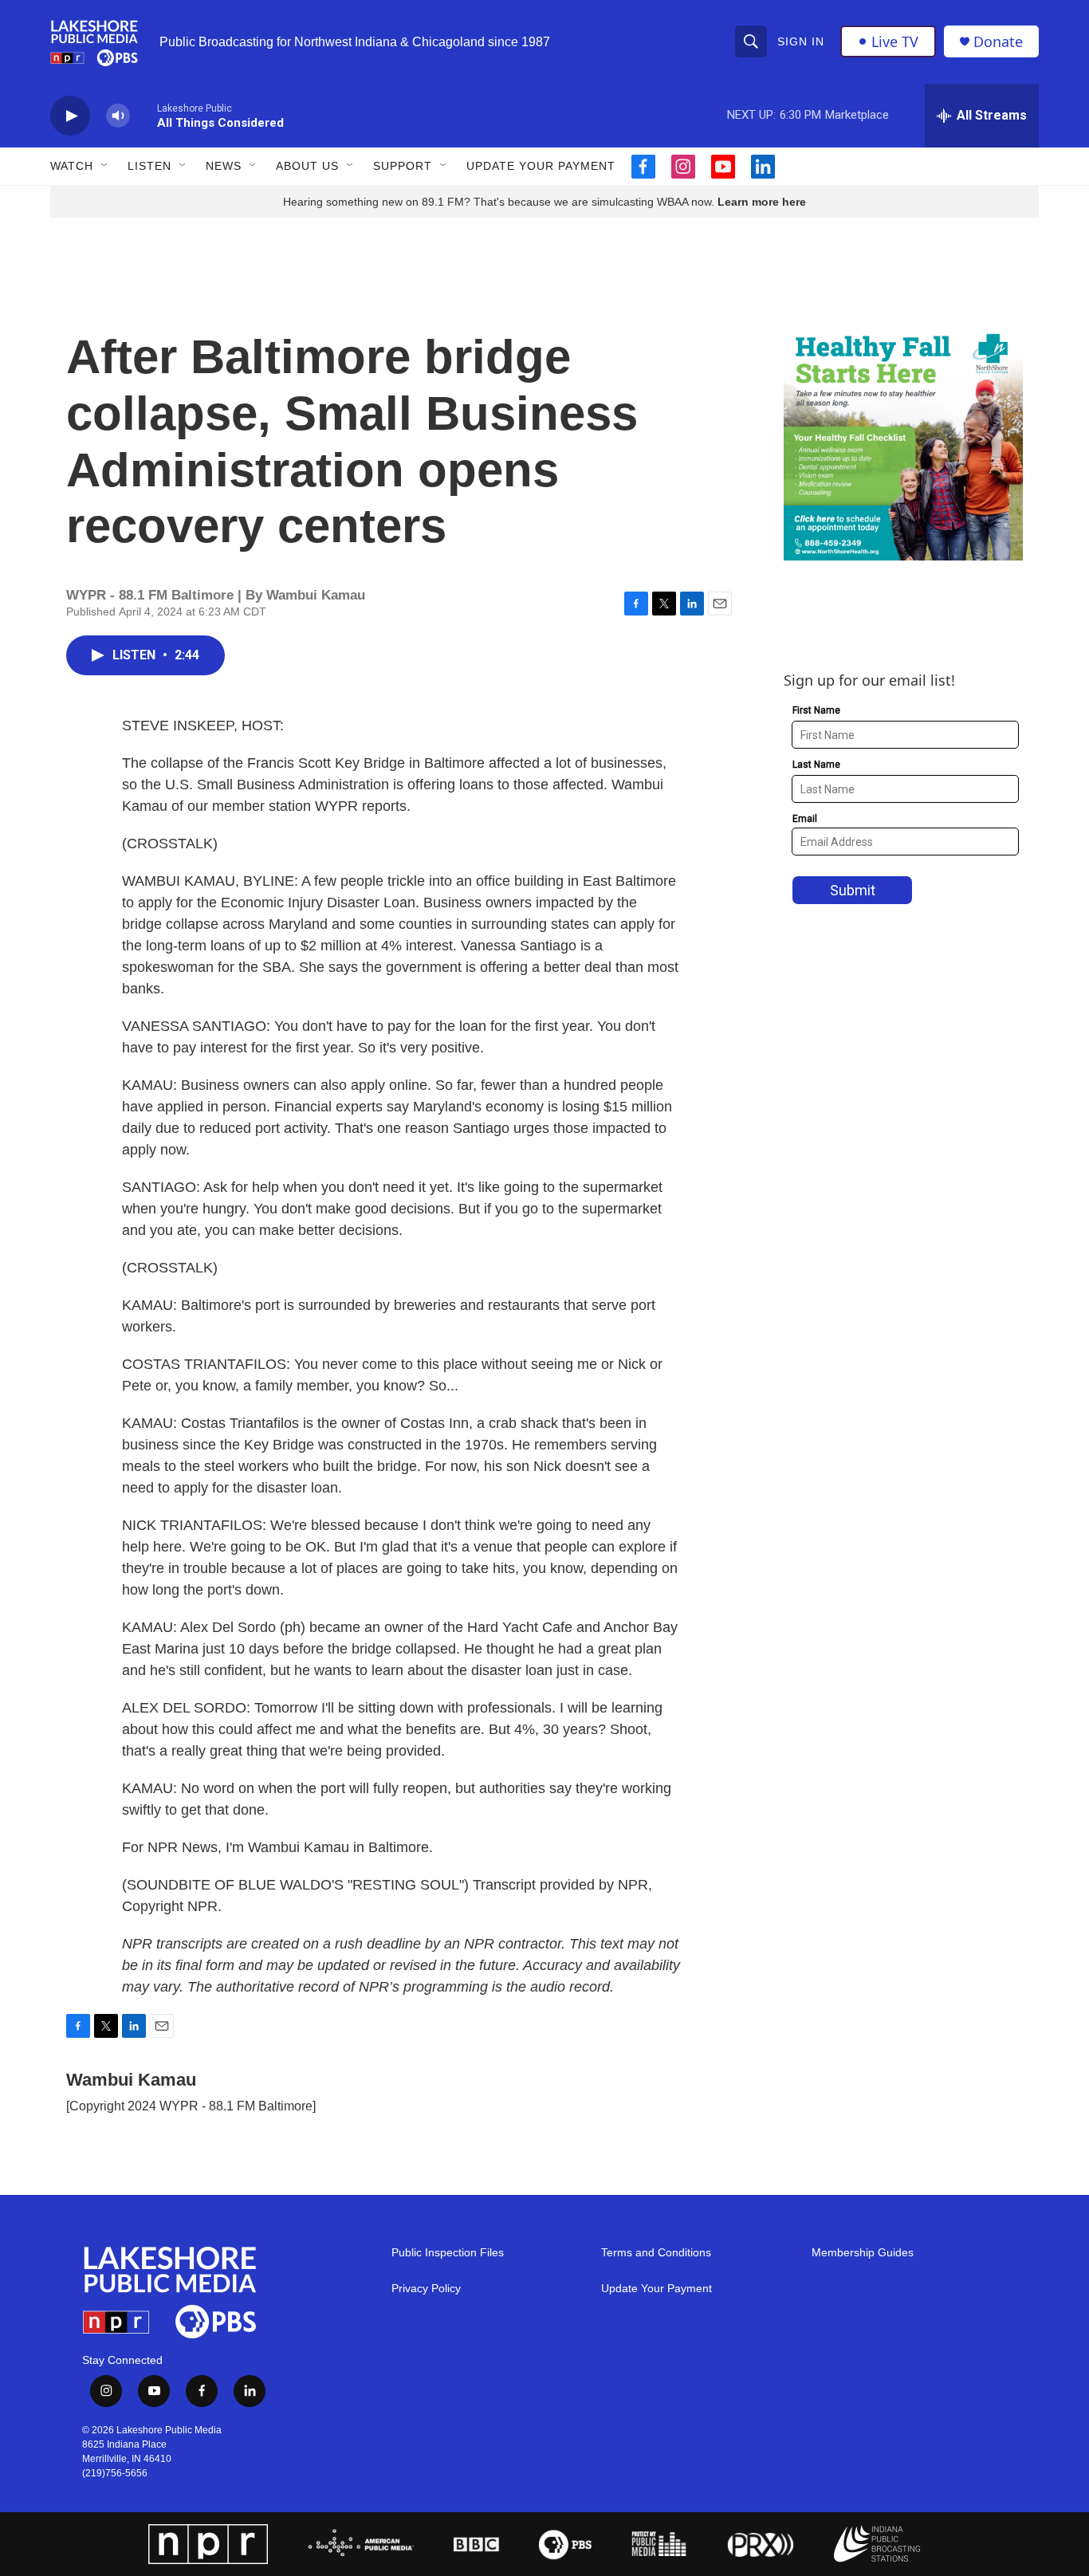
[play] (70, 116)
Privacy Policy (426, 2289)
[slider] (143, 115)
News (224, 166)
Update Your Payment (541, 166)
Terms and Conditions (656, 2253)
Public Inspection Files (448, 2253)
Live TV (895, 41)
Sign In (801, 41)
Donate (998, 42)
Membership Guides (863, 2253)
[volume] (118, 116)
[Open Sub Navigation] (105, 166)
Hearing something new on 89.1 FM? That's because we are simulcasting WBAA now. (500, 202)
